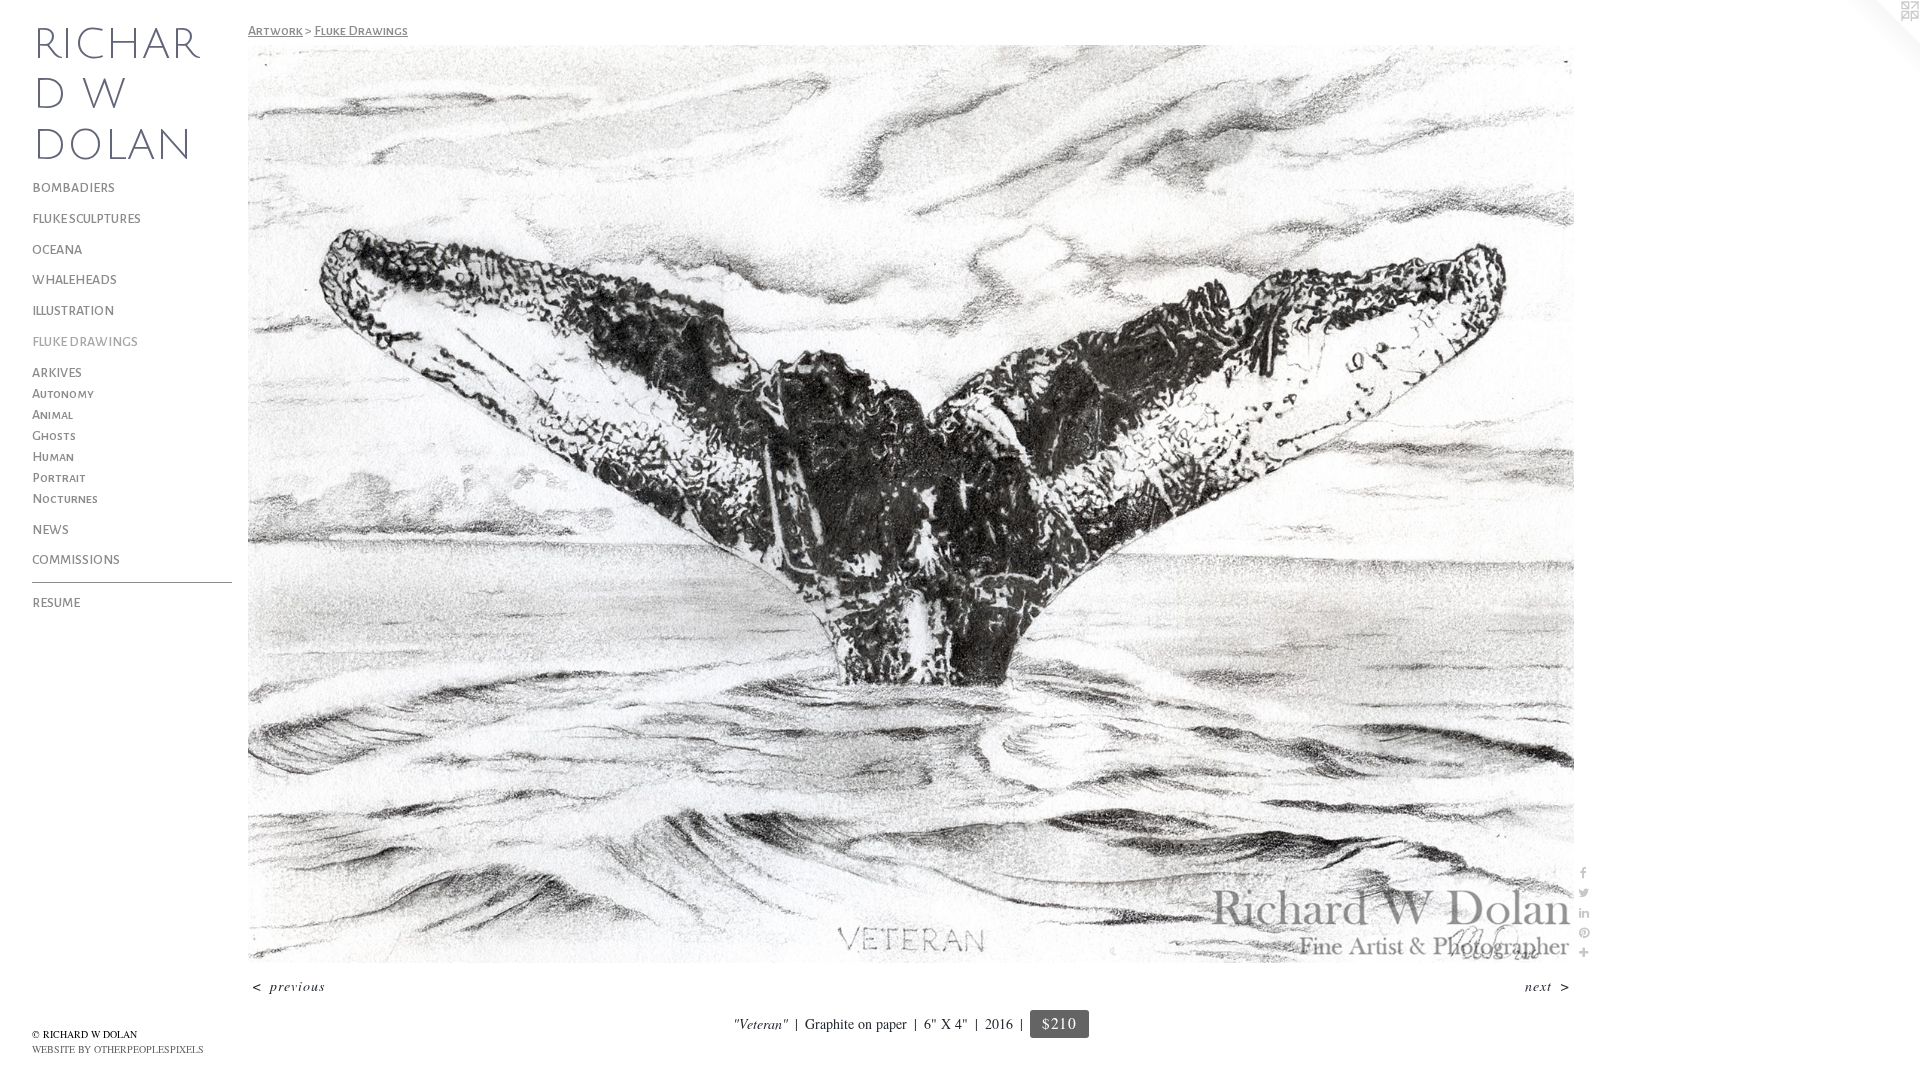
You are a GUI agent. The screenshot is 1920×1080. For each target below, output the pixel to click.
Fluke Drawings (85, 342)
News (50, 530)
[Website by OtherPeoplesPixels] (1880, 40)
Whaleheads (74, 280)
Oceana (57, 250)
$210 (1059, 1023)
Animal (52, 415)
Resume (56, 603)
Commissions (76, 560)
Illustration (73, 311)
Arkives (57, 373)
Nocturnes (65, 499)
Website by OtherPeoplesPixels (118, 1049)
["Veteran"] (911, 504)
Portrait (59, 478)
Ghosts (54, 436)
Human (53, 457)
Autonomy (63, 394)
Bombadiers (73, 188)
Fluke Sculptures (86, 219)
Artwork (275, 31)
